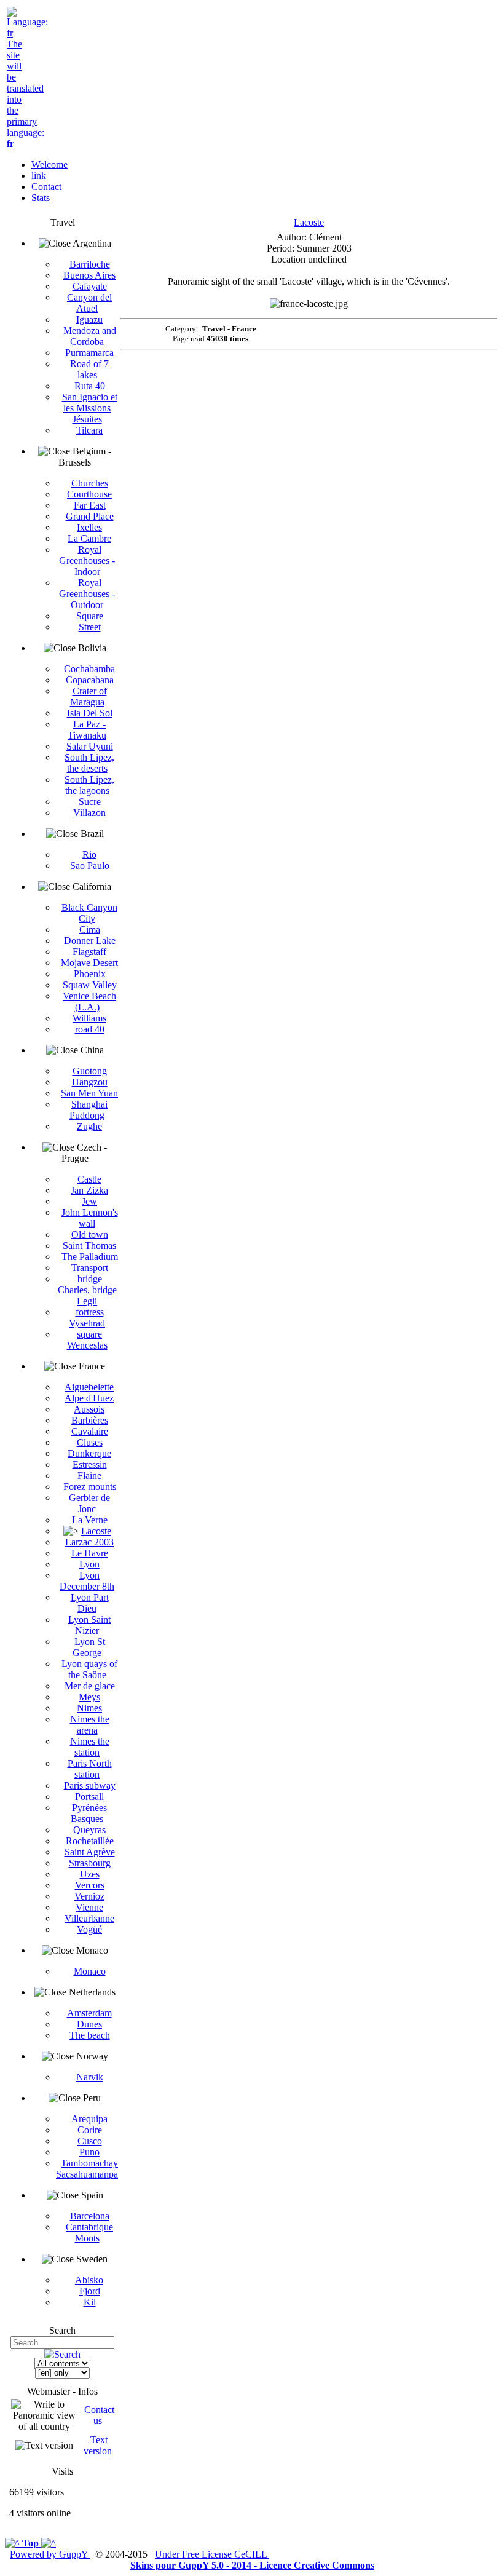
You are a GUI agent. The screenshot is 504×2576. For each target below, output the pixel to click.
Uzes (90, 1874)
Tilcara (89, 430)
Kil (90, 2302)
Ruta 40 (90, 386)
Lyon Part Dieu (90, 1603)
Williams (89, 1018)
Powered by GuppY (50, 2554)
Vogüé (89, 1929)
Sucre (90, 802)
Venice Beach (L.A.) (89, 1001)
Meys (89, 1697)
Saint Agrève (90, 1852)
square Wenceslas (87, 1340)
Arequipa (89, 2119)
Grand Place (90, 516)
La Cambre (89, 538)
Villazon (89, 813)
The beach (90, 2035)
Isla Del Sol (90, 713)
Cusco (90, 2141)
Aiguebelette (89, 1387)
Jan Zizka (89, 1190)
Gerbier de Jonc (89, 1503)
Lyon (89, 1564)
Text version (98, 2445)
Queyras (89, 1830)
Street (90, 627)
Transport (90, 1268)
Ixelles (89, 527)
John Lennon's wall (90, 1218)
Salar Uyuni (90, 746)
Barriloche (90, 264)
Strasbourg (90, 1863)
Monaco (90, 1971)
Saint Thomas (89, 1246)
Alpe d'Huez (89, 1398)
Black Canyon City (89, 913)
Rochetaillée (90, 1841)
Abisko (89, 2280)
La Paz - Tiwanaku (87, 730)
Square (90, 616)
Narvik (90, 2077)
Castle (89, 1179)
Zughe (89, 1126)
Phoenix (90, 974)
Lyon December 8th (87, 1581)
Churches (90, 483)
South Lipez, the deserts (89, 763)
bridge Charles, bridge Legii (87, 1290)
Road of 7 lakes (89, 369)
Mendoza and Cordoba (90, 336)
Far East (90, 505)
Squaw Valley (90, 985)
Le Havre (90, 1553)
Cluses (90, 1442)
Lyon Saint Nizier (89, 1625)
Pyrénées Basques (89, 1813)
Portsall (89, 1797)
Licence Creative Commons (317, 2565)
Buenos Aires (89, 275)
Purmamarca (89, 353)
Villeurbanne (89, 1918)
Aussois (89, 1409)
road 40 (90, 1029)
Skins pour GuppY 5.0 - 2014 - (195, 2565)
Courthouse (89, 494)
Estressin (90, 1464)
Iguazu (89, 319)
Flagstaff (89, 952)
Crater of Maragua (89, 696)
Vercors (90, 1885)
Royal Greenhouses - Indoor (87, 561)
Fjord (90, 2291)
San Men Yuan (89, 1093)
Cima (90, 929)
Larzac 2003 (89, 1542)
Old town (90, 1234)
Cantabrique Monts (89, 2233)
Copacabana (90, 680)
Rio (89, 854)
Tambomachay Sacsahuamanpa (87, 2169)
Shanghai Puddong (89, 1110)
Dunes (89, 2024)
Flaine (89, 1476)
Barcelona (90, 2216)
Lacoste (96, 1531)
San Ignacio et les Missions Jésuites (90, 408)
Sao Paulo (90, 866)
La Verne (90, 1520)
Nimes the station (90, 1747)
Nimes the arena (90, 1725)
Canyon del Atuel (89, 303)
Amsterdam (89, 2013)
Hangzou (90, 1082)
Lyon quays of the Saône (89, 1669)
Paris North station (90, 1769)
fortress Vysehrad (87, 1318)
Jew (89, 1201)
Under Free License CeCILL (212, 2554)
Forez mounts (90, 1487)
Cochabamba (89, 669)
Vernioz (89, 1896)
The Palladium (90, 1257)
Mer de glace (90, 1686)
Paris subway (90, 1785)
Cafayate (90, 286)
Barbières (90, 1420)
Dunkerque (89, 1453)
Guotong (90, 1071)
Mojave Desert (89, 963)
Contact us (98, 2415)
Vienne (89, 1907)
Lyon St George (89, 1647)
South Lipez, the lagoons (89, 785)
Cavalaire (90, 1431)
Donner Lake (90, 941)
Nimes (89, 1708)
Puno (89, 2152)
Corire (90, 2130)
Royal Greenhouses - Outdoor (87, 594)
